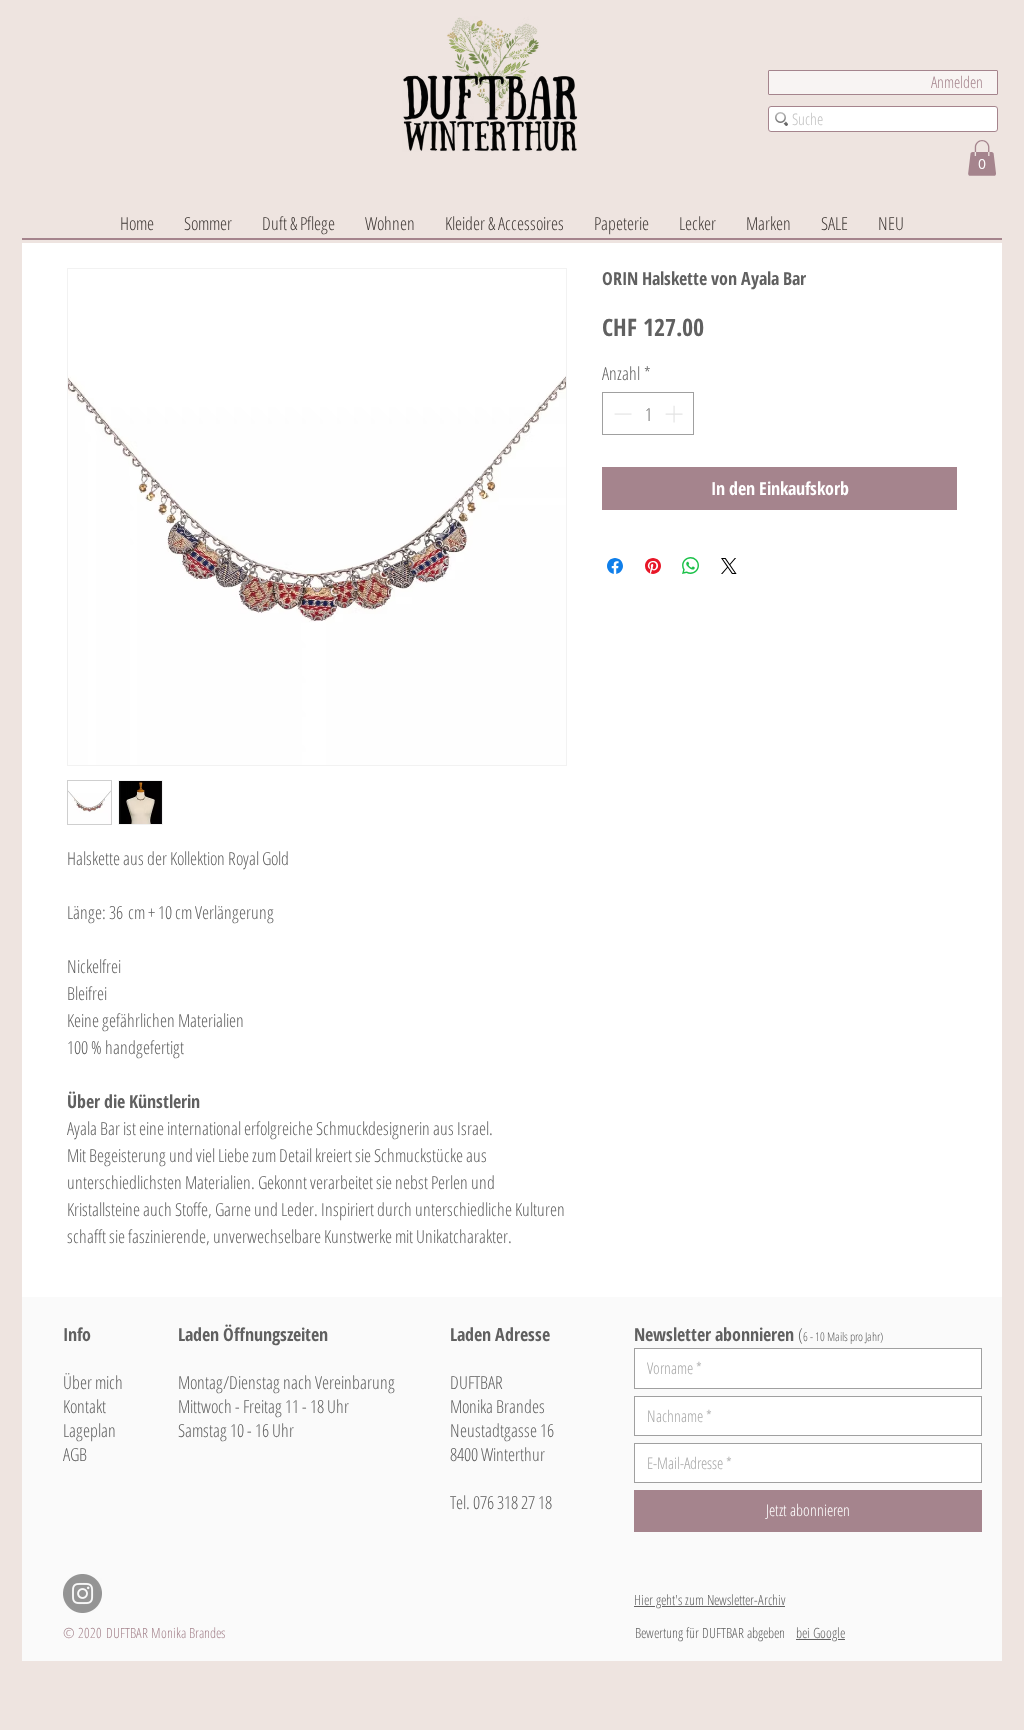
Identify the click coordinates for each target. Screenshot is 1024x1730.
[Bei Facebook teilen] (615, 566)
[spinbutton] (648, 413)
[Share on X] (729, 566)
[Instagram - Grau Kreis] (82, 1593)
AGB (75, 1454)
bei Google (820, 1632)
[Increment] (675, 413)
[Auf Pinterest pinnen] (653, 566)
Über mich (93, 1382)
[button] (982, 158)
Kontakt (84, 1406)
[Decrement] (620, 413)
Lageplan (89, 1430)
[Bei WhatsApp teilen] (691, 566)
